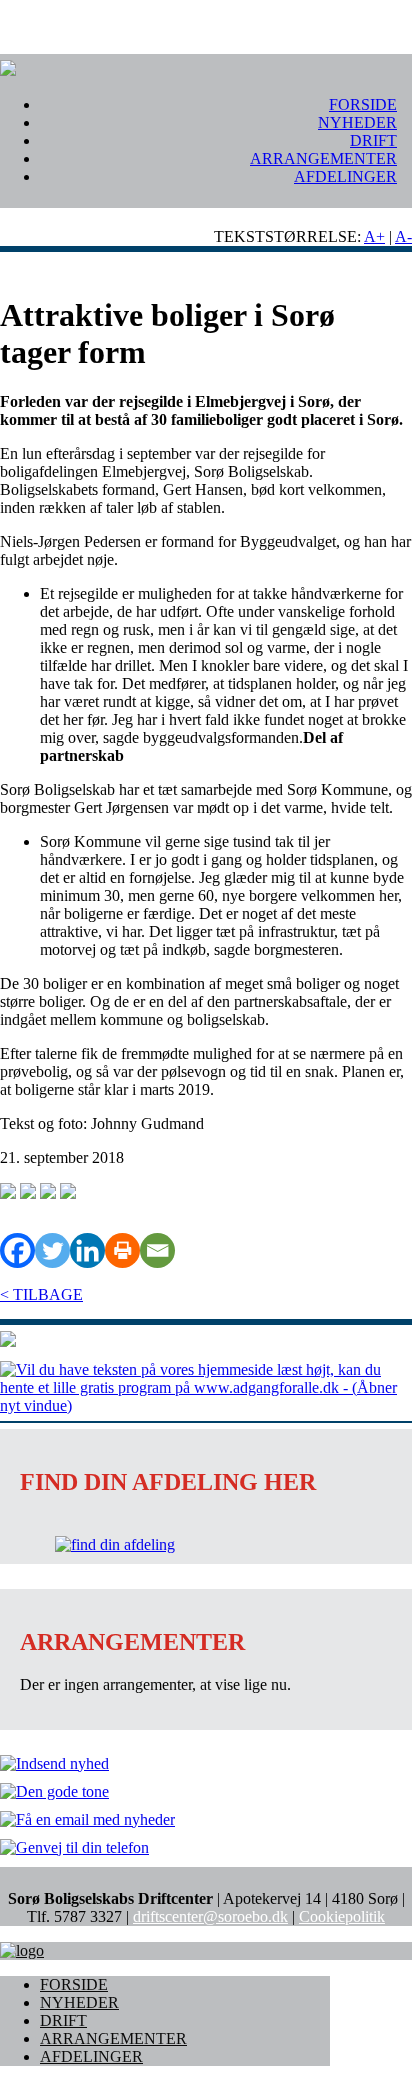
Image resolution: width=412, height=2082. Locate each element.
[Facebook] (17, 1250)
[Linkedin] (87, 1250)
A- (403, 236)
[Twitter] (52, 1250)
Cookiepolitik (342, 1916)
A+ (374, 236)
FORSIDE (363, 104)
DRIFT (373, 140)
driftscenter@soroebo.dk (210, 1916)
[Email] (157, 1250)
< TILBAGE (41, 1294)
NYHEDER (357, 122)
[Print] (122, 1250)
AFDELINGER (345, 176)
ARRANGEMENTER (323, 158)
